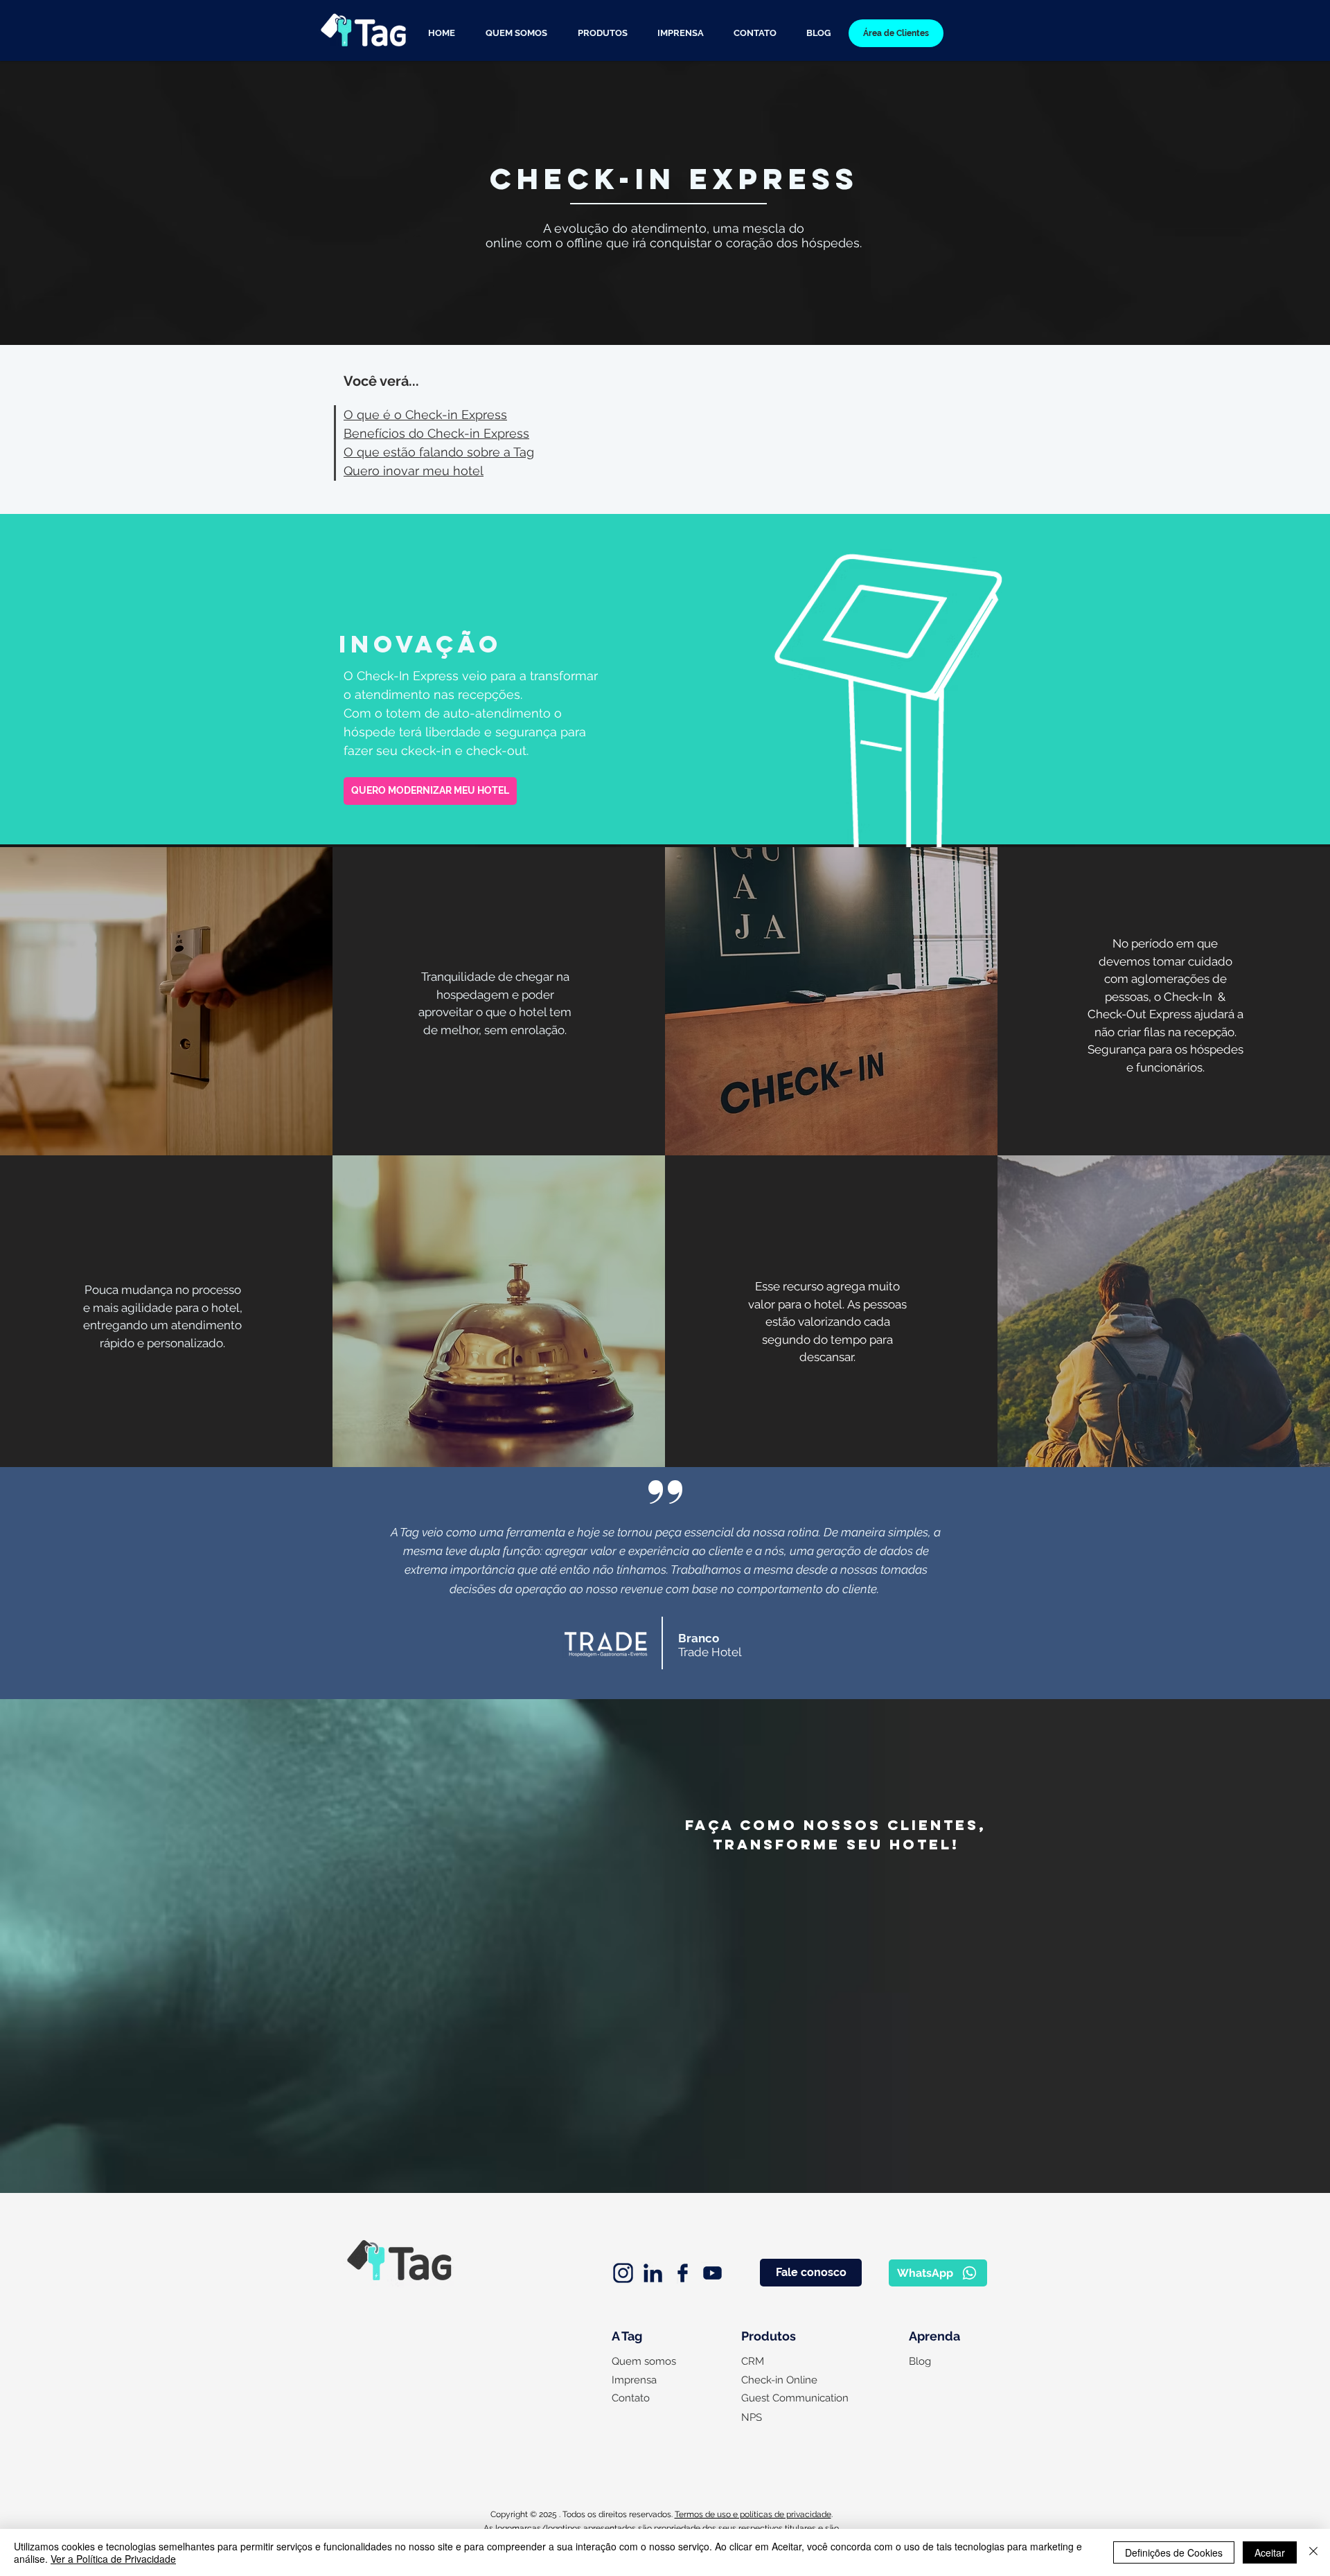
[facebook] (683, 2273)
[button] (602, 33)
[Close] (1313, 2552)
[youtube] (712, 2273)
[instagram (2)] (623, 2273)
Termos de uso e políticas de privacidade (753, 2514)
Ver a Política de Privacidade (113, 2559)
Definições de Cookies (1174, 2552)
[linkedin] (653, 2273)
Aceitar (1270, 2552)
